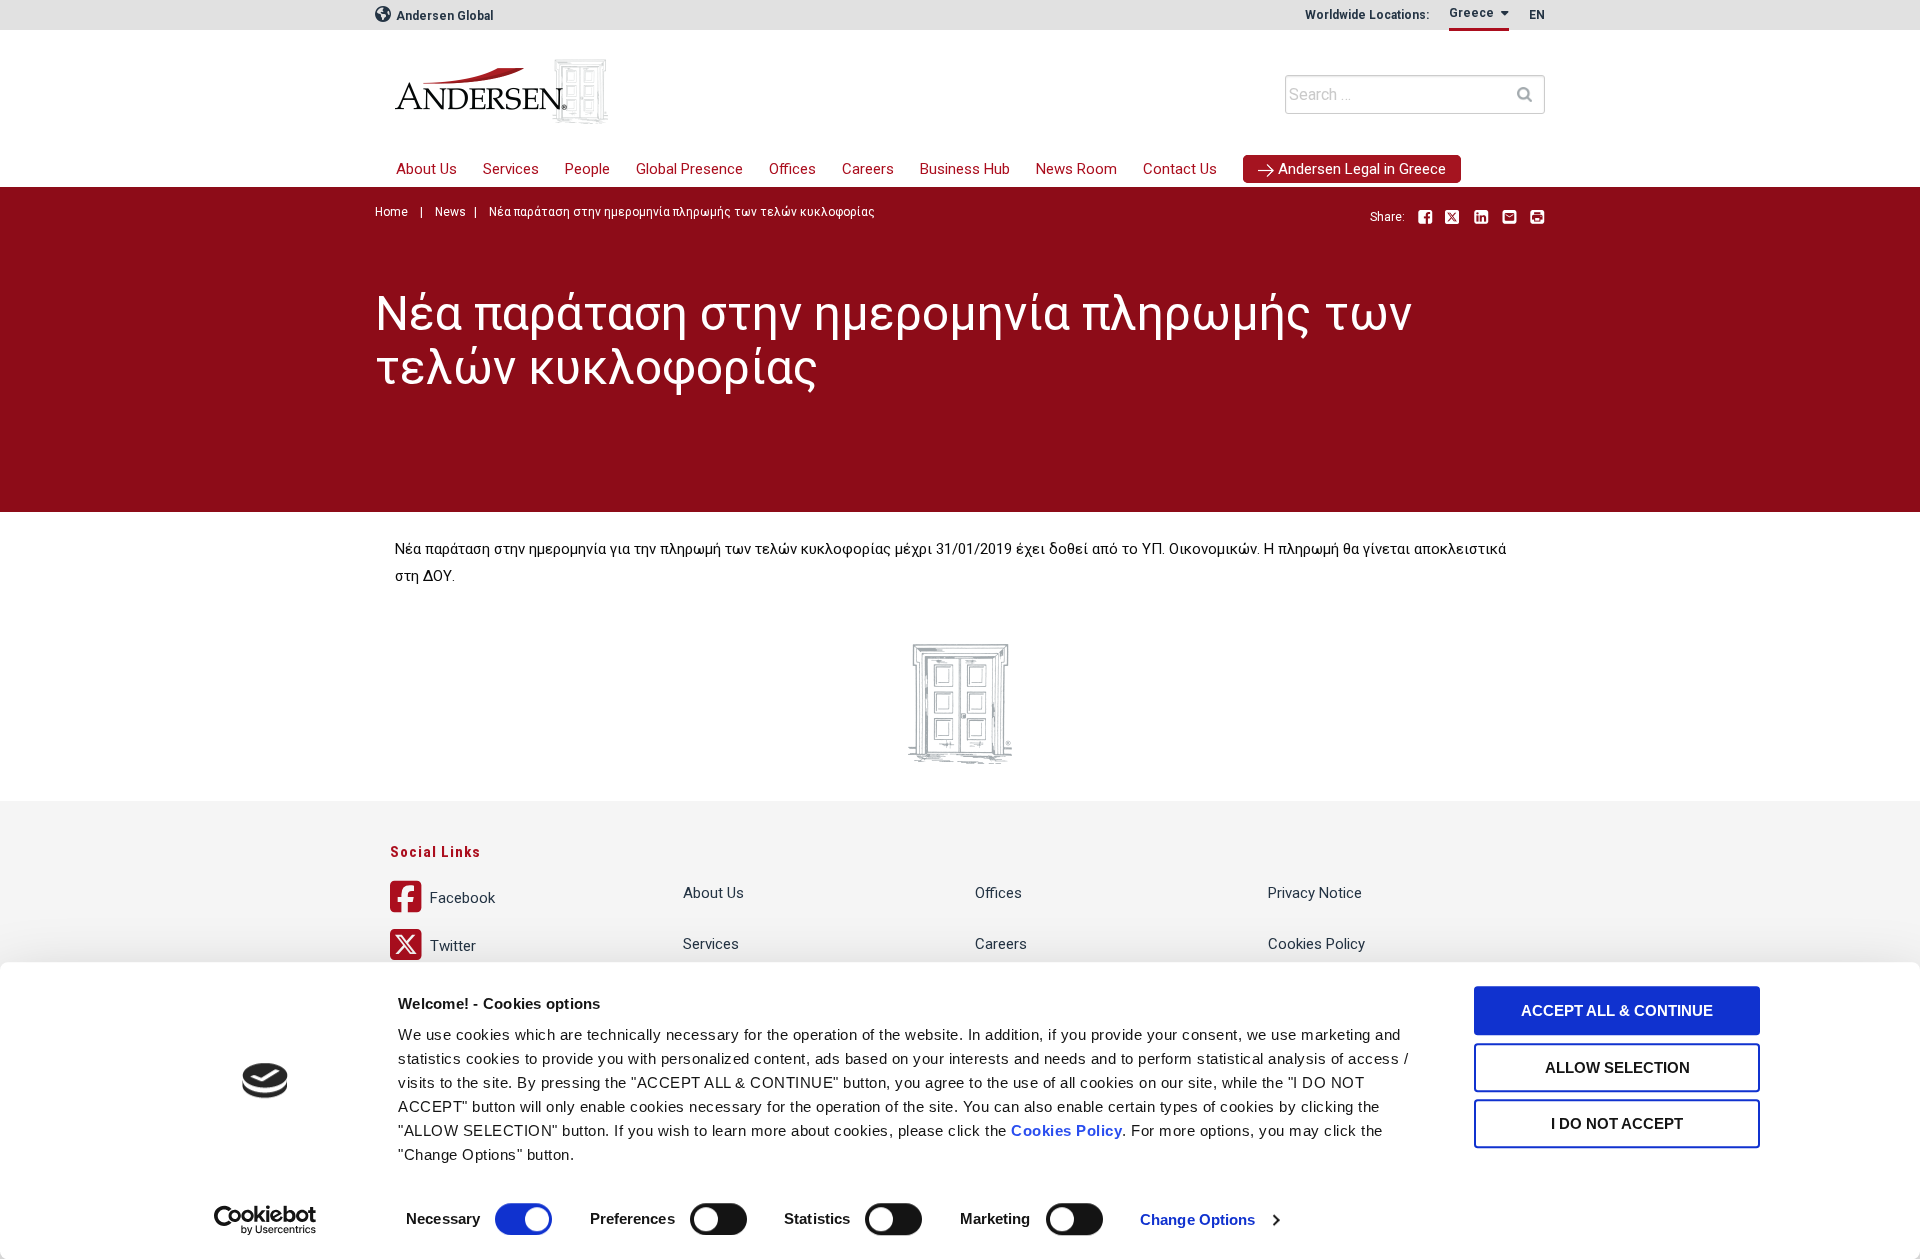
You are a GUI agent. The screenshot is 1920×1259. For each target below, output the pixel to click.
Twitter (1453, 218)
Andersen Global (443, 16)
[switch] (718, 1219)
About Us (426, 169)
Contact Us (1180, 169)
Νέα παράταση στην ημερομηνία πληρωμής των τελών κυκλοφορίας (682, 212)
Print (1537, 218)
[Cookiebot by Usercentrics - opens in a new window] (265, 1220)
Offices (792, 169)
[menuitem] (511, 169)
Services (511, 169)
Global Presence (689, 169)
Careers (868, 169)
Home (391, 212)
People (587, 169)
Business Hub (965, 169)
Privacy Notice (1315, 893)
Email (1509, 218)
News (450, 212)
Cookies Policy (1066, 1130)
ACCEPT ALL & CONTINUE (1617, 1010)
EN (1537, 15)
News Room (1076, 169)
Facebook (1425, 218)
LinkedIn (1481, 218)
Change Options (1197, 1219)
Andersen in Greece (695, 85)
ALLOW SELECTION (1617, 1067)
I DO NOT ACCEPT (1617, 1123)
